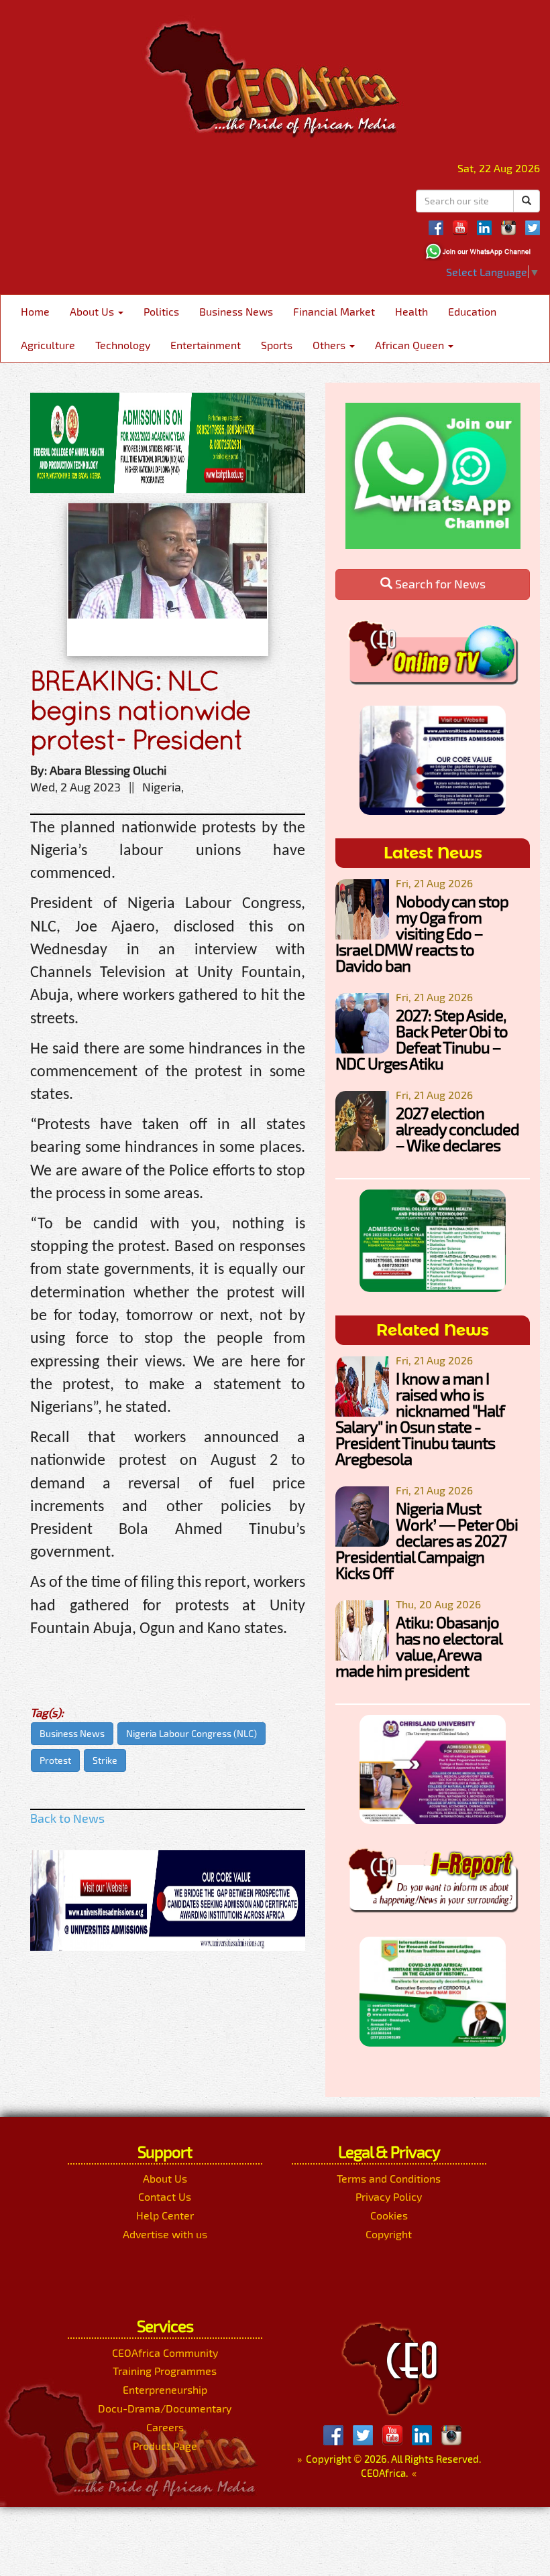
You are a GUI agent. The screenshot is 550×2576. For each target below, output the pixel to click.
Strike (105, 1760)
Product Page (165, 2446)
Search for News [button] (439, 584)
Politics (161, 311)
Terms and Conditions (389, 2178)
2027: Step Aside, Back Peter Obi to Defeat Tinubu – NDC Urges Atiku (422, 1039)
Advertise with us (165, 2234)
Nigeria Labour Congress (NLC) (191, 1733)
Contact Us (165, 2196)
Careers (165, 2427)
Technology (123, 345)
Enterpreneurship (165, 2389)
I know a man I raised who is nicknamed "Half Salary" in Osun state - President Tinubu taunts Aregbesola (420, 1418)
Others (330, 345)
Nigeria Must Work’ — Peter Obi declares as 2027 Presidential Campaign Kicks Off (427, 1540)
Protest (55, 1760)
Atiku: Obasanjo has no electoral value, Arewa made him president (419, 1646)
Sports (277, 345)
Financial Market (334, 311)
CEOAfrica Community (165, 2353)
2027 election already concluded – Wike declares (457, 1129)
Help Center (165, 2215)
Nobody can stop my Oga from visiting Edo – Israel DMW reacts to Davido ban (422, 933)
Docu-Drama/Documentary (165, 2408)
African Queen (411, 345)
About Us (93, 311)
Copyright (389, 2234)
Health (411, 311)
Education (472, 311)
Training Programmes (165, 2371)
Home (35, 311)
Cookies (389, 2215)
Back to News (67, 1818)
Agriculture (48, 345)
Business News (236, 311)
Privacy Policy (389, 2196)
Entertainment (206, 345)
